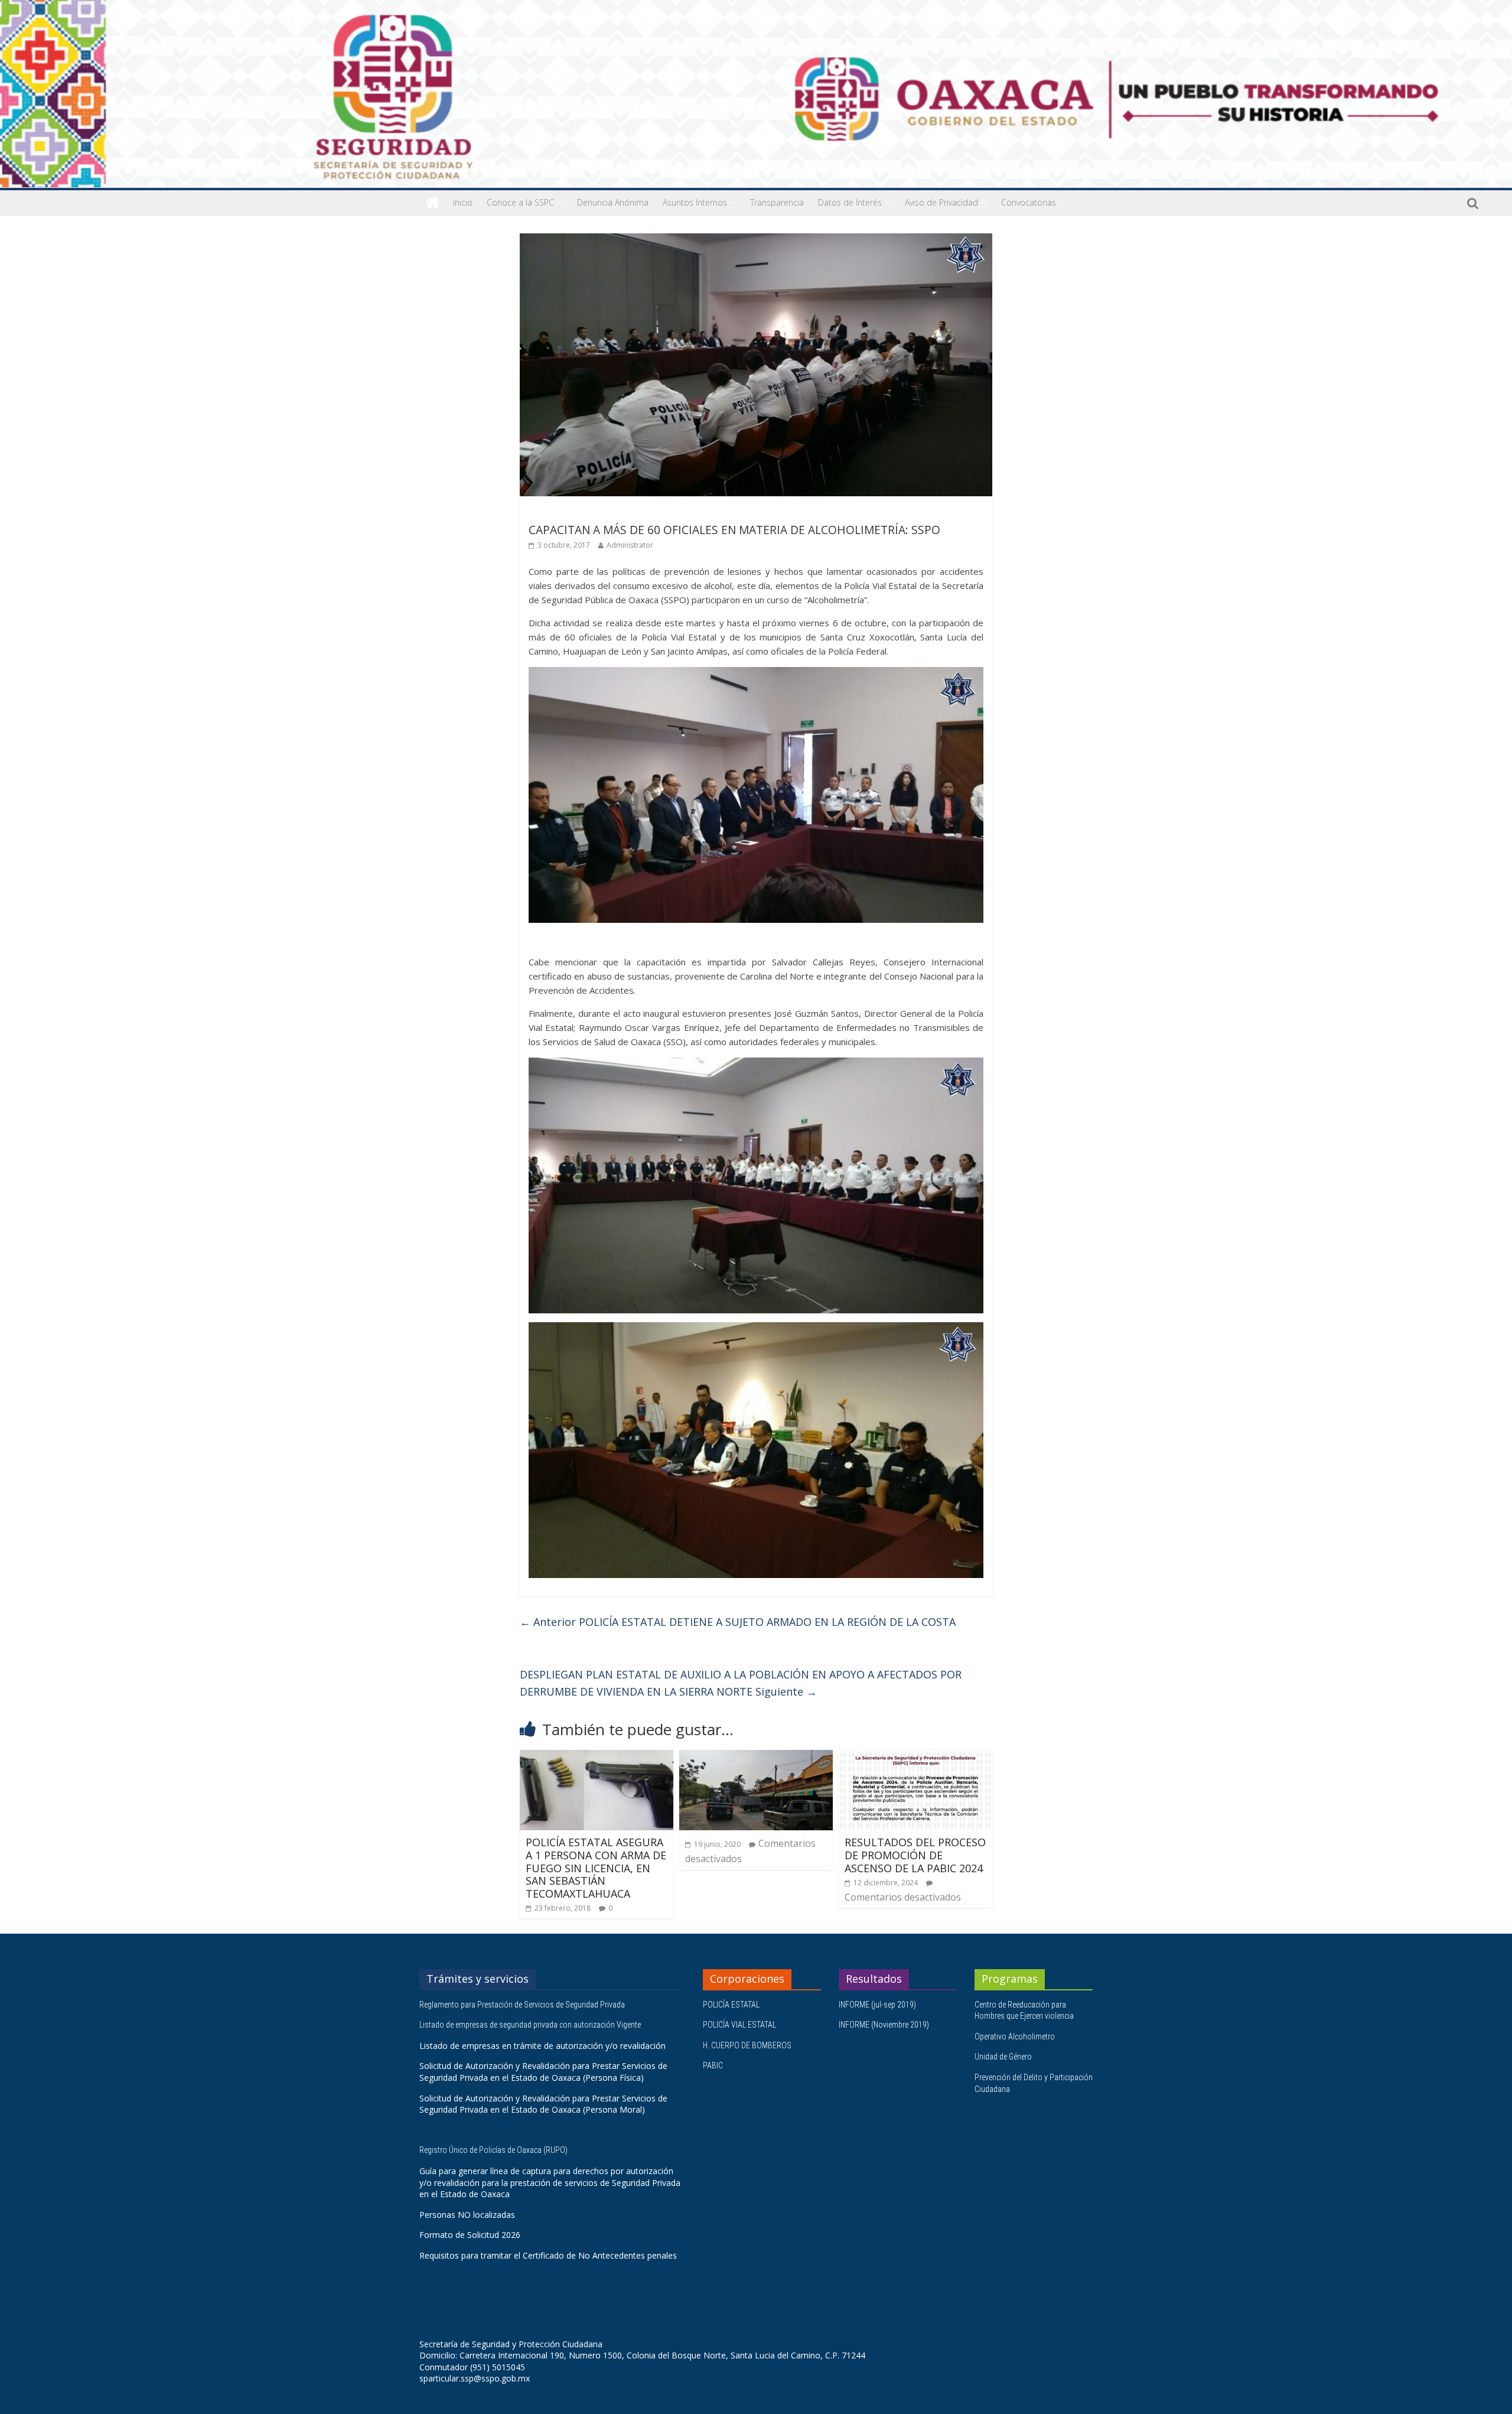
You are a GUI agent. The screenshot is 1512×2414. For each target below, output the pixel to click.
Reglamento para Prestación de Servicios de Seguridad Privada (523, 2005)
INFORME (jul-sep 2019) (877, 2005)
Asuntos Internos (695, 202)
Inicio (463, 202)
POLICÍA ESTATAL (731, 2005)
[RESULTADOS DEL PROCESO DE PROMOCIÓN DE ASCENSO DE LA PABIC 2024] (915, 1757)
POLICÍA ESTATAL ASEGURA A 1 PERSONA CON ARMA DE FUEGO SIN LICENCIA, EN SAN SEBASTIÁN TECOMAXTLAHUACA (596, 1868)
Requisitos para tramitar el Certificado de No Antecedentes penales (548, 2255)
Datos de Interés (850, 202)
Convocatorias (1029, 202)
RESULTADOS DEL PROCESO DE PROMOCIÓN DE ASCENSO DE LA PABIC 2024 (915, 1855)
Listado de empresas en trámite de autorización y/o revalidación (542, 2046)
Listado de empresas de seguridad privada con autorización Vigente (530, 2025)
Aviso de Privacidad (941, 202)
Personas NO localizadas (467, 2215)
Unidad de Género (1003, 2057)
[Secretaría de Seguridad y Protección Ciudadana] (433, 203)
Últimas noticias (561, 513)
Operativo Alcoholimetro (1015, 2036)
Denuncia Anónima (613, 202)
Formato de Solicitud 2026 (470, 2235)
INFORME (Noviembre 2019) (884, 2025)
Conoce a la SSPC (520, 202)
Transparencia (777, 202)
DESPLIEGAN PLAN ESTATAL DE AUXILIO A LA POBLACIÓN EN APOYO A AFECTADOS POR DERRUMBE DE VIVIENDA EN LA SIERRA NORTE (741, 1683)
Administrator (630, 545)
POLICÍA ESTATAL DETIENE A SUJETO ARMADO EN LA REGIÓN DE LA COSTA (738, 1622)
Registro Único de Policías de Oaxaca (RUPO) (494, 2150)
